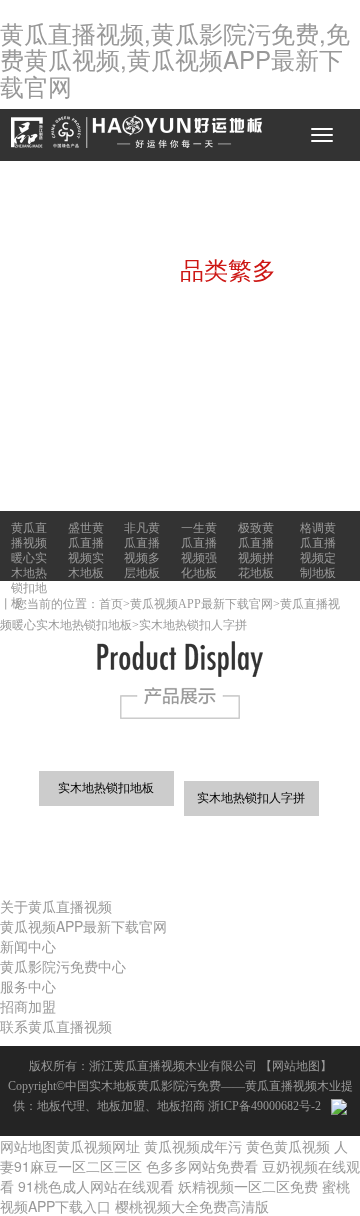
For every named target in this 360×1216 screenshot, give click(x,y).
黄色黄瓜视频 (288, 1146)
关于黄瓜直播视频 (56, 906)
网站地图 (296, 1066)
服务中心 (28, 986)
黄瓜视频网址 (98, 1146)
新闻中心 (28, 946)
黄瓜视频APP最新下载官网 (201, 604)
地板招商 (181, 1106)
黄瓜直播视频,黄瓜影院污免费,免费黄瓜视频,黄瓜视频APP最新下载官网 (175, 59)
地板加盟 (121, 1106)
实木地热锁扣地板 (106, 788)
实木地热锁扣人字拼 (193, 625)
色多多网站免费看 (202, 1166)
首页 (111, 604)
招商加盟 (28, 1006)
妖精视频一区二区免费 (248, 1186)
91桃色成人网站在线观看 (96, 1186)
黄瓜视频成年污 (193, 1146)
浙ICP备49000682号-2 (264, 1106)
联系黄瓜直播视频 (56, 1026)
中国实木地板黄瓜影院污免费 (143, 1086)
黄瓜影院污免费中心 (63, 966)
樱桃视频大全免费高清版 (192, 1206)
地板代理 (61, 1106)
